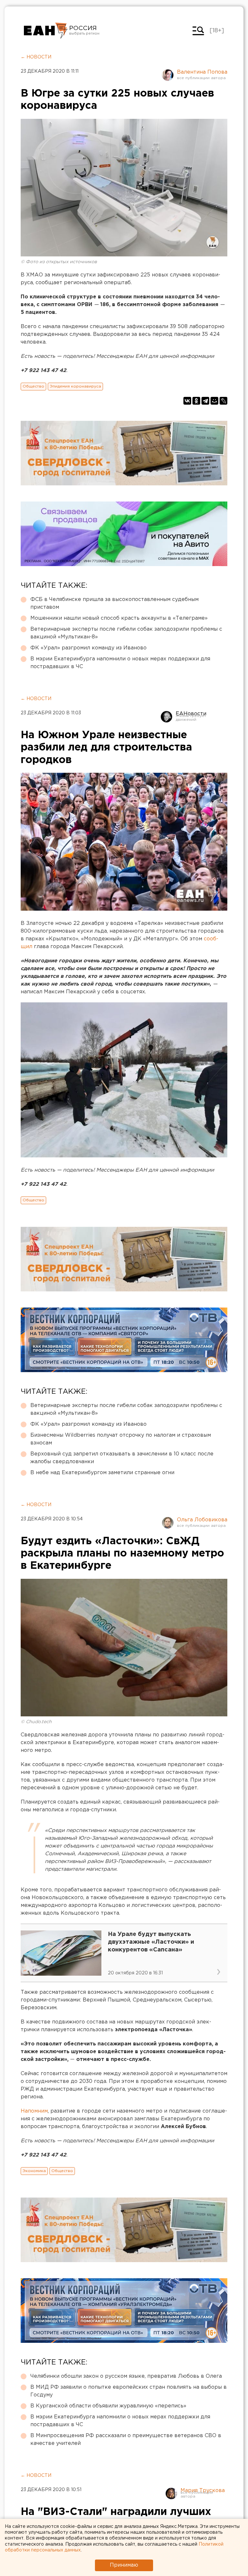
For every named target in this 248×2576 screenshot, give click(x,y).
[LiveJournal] (223, 401)
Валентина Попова (202, 72)
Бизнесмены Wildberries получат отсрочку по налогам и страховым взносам (121, 1439)
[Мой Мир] (214, 401)
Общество (33, 386)
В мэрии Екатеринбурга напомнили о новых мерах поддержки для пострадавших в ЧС (120, 663)
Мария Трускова (203, 2491)
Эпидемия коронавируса (75, 386)
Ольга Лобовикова (202, 1520)
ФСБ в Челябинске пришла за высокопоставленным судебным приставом (114, 603)
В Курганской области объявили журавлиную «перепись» (108, 2406)
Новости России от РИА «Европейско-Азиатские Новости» (46, 31)
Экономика (34, 2171)
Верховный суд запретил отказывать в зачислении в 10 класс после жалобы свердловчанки (122, 1458)
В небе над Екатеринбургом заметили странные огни (102, 1473)
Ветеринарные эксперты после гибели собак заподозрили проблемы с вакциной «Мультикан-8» (126, 633)
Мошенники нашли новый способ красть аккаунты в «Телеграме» (119, 618)
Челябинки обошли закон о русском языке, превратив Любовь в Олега (126, 2376)
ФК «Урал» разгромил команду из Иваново (88, 648)
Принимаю (124, 2565)
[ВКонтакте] (187, 401)
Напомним (34, 2111)
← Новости (36, 57)
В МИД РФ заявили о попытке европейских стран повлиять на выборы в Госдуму (129, 2391)
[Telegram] (205, 401)
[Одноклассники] (196, 401)
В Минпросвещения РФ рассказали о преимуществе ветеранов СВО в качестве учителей (126, 2440)
